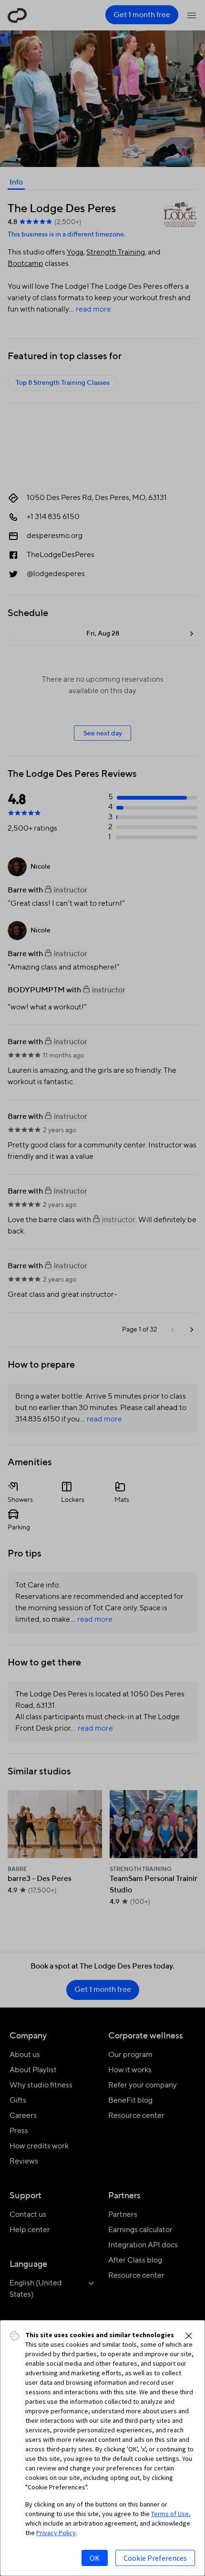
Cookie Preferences (155, 2558)
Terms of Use (170, 2514)
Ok (95, 2558)
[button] (189, 2336)
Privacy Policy (56, 2533)
